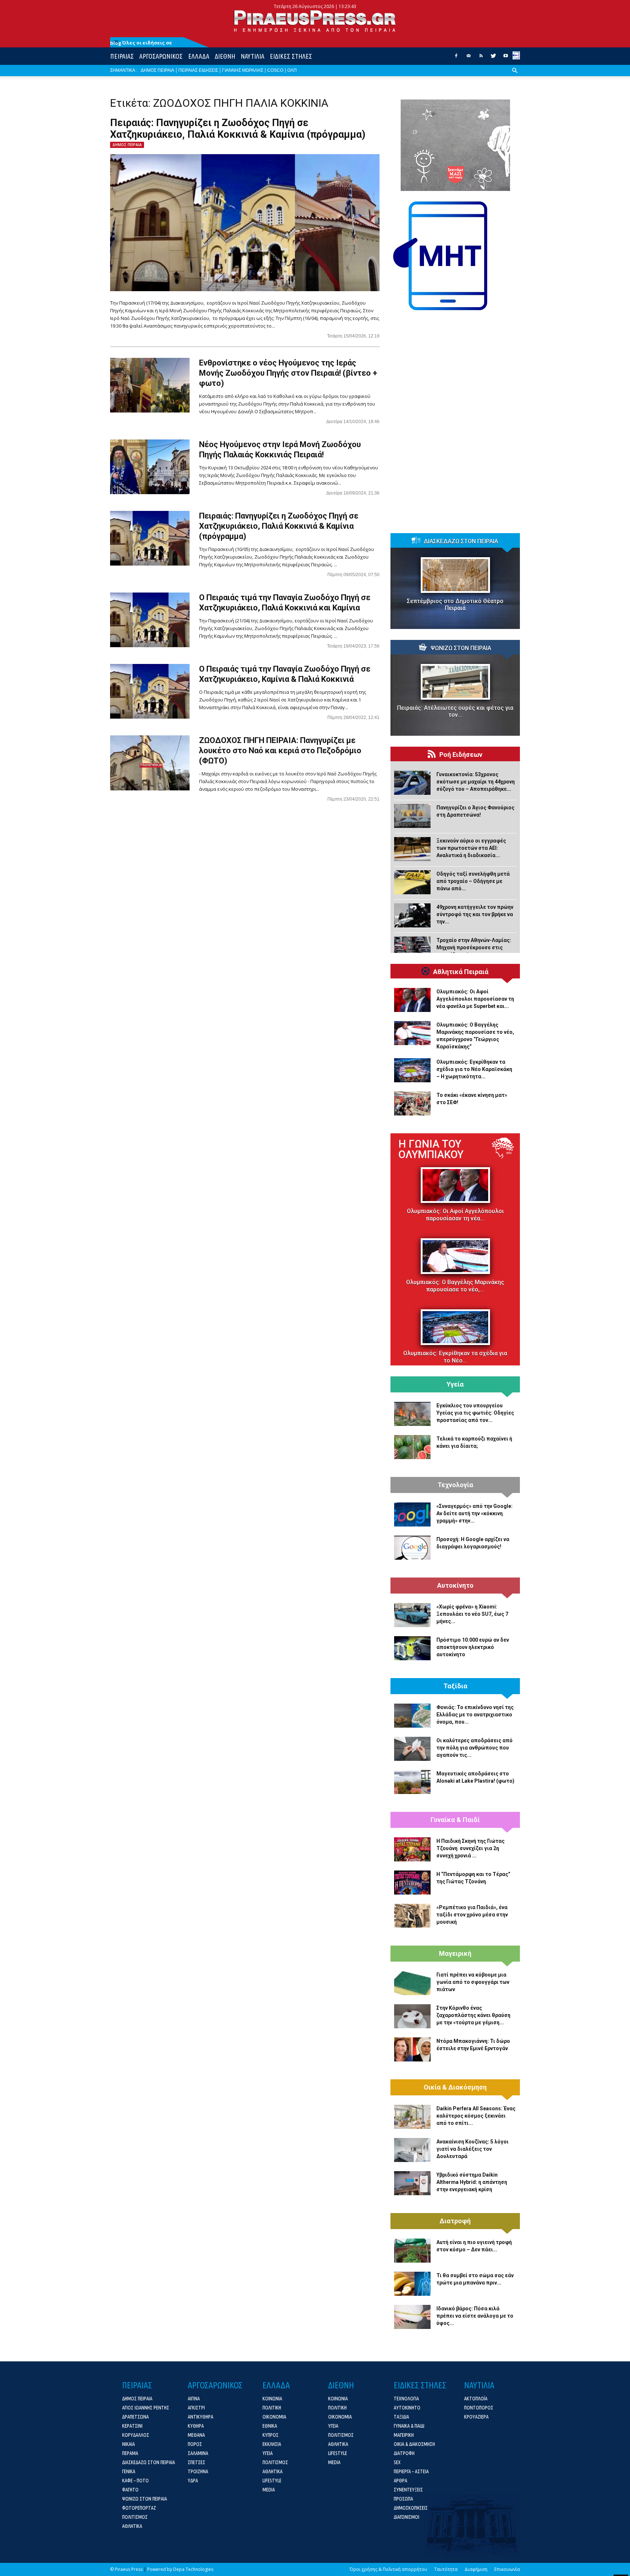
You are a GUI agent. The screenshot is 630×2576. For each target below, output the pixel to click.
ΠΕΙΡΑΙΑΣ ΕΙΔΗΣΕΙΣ (198, 70)
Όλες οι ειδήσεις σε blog (141, 43)
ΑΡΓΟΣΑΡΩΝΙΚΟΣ (161, 56)
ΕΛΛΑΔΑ (199, 56)
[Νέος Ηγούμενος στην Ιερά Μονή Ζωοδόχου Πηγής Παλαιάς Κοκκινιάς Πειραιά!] (150, 467)
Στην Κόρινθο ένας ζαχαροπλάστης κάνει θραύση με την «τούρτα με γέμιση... (473, 2015)
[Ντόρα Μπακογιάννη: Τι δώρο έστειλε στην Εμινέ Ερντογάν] (412, 2049)
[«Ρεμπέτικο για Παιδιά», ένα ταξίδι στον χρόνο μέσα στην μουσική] (412, 1916)
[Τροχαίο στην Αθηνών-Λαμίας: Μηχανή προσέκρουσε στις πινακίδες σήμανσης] (412, 949)
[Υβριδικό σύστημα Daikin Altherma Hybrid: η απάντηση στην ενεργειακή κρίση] (412, 2183)
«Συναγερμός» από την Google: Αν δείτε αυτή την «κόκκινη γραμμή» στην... (475, 1513)
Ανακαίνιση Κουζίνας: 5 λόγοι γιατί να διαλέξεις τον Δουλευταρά (472, 2149)
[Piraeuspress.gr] (315, 21)
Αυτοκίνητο (455, 1586)
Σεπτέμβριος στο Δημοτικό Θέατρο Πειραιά (455, 605)
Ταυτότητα (446, 2569)
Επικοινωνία (507, 2569)
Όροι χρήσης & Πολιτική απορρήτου (388, 2569)
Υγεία (455, 1384)
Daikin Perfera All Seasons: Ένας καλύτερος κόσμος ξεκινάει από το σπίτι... (476, 2116)
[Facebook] (456, 58)
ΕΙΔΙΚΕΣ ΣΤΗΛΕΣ (291, 56)
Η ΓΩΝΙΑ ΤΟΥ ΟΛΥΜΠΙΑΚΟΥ (431, 1149)
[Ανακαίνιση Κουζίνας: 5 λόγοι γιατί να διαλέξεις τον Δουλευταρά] (412, 2150)
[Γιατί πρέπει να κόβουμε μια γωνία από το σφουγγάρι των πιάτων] (412, 1983)
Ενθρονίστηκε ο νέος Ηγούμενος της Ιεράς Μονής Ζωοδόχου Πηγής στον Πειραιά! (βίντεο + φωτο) (288, 373)
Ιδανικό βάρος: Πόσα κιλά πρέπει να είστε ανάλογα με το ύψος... (475, 2316)
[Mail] (468, 58)
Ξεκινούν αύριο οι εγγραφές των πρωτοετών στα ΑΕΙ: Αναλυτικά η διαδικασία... (471, 848)
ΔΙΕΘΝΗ (225, 56)
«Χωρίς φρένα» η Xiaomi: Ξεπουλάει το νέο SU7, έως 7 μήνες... (472, 1614)
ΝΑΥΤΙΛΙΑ (252, 56)
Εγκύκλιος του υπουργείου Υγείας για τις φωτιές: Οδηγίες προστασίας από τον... (475, 1413)
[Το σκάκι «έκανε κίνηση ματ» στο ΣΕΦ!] (412, 1103)
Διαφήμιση (476, 2569)
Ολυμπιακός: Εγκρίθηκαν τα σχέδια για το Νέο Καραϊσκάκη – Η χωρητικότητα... (474, 1069)
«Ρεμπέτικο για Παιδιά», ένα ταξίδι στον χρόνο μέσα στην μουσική (472, 1915)
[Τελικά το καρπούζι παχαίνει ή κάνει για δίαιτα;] (412, 1447)
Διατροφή (455, 2221)
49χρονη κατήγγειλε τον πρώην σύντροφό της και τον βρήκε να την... (475, 914)
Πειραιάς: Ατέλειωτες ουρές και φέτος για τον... (455, 711)
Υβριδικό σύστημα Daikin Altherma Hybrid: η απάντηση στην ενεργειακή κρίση (472, 2182)
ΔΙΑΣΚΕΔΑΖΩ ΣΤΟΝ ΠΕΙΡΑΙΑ (461, 542)
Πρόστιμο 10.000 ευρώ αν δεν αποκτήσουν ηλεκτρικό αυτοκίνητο (473, 1647)
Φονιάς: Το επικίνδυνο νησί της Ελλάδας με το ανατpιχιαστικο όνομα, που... (475, 1715)
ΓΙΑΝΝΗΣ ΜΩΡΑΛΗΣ (243, 70)
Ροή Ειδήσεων (461, 755)
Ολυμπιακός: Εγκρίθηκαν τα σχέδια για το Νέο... (455, 1357)
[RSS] (481, 58)
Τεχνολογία (455, 1485)
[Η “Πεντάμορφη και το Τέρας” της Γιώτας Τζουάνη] (412, 1883)
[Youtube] (506, 58)
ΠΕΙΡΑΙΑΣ (122, 56)
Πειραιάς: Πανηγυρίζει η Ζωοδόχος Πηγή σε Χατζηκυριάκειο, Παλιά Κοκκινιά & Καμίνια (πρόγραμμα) (238, 129)
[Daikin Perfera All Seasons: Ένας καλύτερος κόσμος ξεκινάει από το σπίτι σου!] (412, 2117)
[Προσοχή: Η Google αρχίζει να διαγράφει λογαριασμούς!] (412, 1548)
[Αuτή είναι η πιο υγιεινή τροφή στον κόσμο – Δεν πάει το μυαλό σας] (412, 2251)
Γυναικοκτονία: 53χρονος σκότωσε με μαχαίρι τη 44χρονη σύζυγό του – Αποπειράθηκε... (476, 782)
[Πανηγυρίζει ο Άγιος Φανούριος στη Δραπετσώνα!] (412, 816)
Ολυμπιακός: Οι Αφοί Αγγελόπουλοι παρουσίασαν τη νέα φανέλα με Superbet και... (475, 999)
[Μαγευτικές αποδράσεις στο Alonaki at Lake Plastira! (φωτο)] (412, 1782)
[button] (515, 76)
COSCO (275, 70)
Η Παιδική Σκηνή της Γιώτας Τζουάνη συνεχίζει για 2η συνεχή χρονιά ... (470, 1848)
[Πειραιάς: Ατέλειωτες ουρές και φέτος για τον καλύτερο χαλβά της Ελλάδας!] (455, 682)
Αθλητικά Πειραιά (461, 972)
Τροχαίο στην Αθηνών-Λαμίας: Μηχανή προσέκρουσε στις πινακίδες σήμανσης (474, 947)
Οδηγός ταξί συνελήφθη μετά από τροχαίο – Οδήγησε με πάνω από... (473, 881)
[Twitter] (493, 58)
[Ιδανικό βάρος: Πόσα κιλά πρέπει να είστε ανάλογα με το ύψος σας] (412, 2317)
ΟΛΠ (292, 70)
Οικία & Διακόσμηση (455, 2087)
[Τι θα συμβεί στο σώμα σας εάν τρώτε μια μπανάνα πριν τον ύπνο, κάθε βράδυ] (412, 2284)
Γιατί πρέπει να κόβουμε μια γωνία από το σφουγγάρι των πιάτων (473, 1982)
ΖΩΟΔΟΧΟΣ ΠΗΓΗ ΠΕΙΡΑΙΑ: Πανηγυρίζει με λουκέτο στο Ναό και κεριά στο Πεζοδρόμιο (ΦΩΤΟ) (280, 750)
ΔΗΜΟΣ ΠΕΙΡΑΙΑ (157, 70)
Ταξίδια (455, 1686)
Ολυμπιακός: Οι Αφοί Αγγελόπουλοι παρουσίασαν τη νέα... (455, 1215)
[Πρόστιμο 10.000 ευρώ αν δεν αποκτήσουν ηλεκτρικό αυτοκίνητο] (412, 1648)
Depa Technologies (193, 2569)
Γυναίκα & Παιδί (455, 1820)
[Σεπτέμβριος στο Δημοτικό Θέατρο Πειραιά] (455, 575)
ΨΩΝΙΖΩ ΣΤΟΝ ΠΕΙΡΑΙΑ (461, 648)
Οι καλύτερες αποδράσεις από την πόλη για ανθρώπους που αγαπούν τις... (475, 1748)
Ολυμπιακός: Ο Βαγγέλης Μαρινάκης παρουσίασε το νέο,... (455, 1286)
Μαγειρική (455, 1954)
